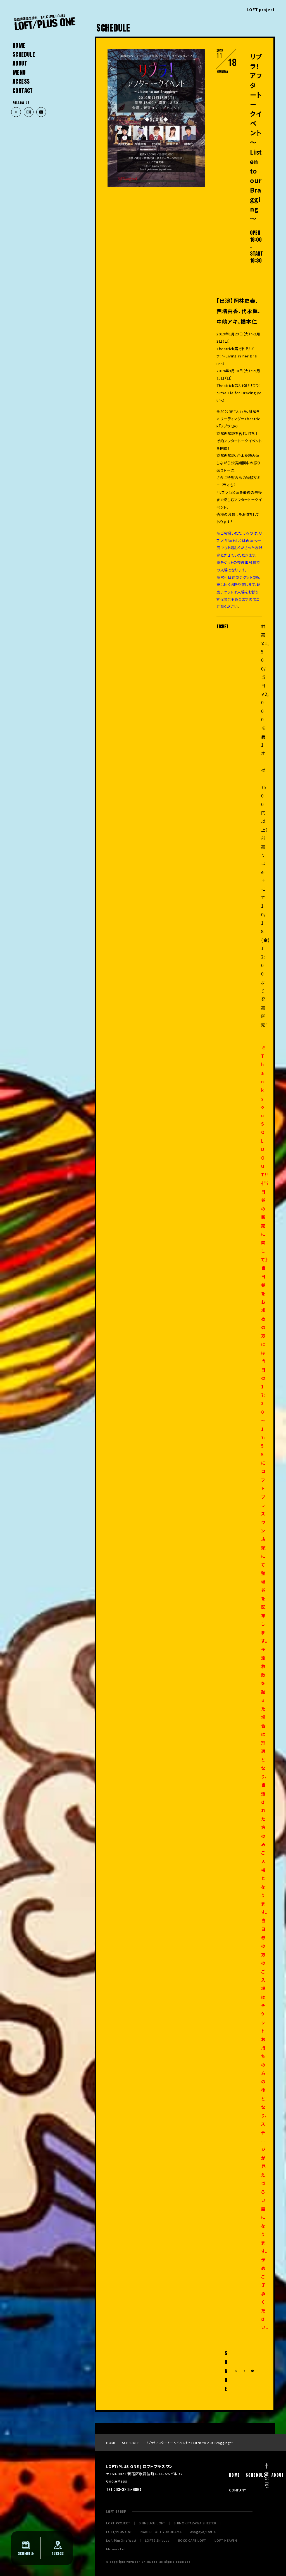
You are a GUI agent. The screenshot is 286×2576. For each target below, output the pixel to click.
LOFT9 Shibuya (157, 2540)
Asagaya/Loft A (203, 2532)
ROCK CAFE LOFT (192, 2540)
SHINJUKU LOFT (152, 2523)
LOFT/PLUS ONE (119, 2532)
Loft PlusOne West (121, 2540)
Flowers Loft (117, 2549)
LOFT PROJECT (118, 2523)
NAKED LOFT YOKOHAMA (161, 2532)
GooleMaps (117, 2481)
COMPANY (238, 2490)
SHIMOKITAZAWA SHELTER (195, 2523)
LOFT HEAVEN (226, 2540)
